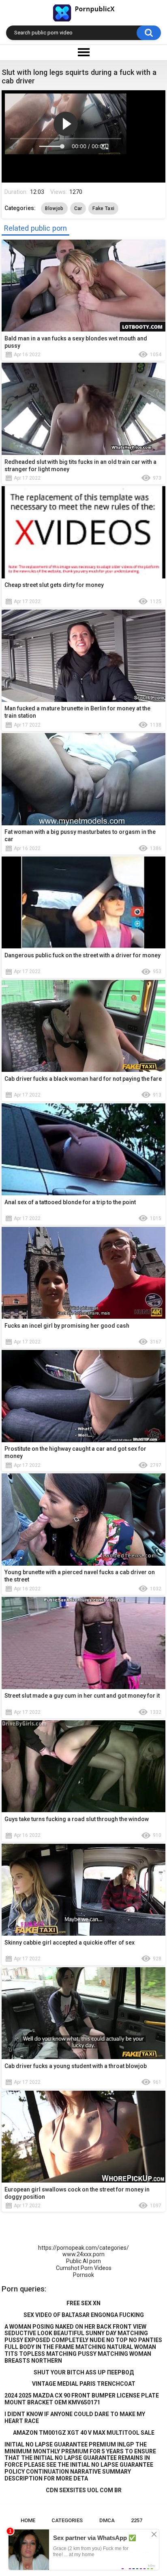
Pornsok (83, 2275)
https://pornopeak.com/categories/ (83, 2248)
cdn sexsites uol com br (84, 2490)
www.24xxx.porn (83, 2254)
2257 (137, 2520)
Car (78, 208)
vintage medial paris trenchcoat (84, 2384)
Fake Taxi (103, 208)
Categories (67, 2520)
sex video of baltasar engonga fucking (84, 2315)
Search (149, 33)
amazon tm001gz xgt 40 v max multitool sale (84, 2433)
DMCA (107, 2520)
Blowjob (54, 208)
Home (28, 2520)
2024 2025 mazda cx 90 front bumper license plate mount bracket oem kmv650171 (82, 2399)
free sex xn (83, 2303)
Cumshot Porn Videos (84, 2268)
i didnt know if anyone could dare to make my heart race (75, 2418)
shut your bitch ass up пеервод (84, 2372)
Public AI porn (83, 2261)
